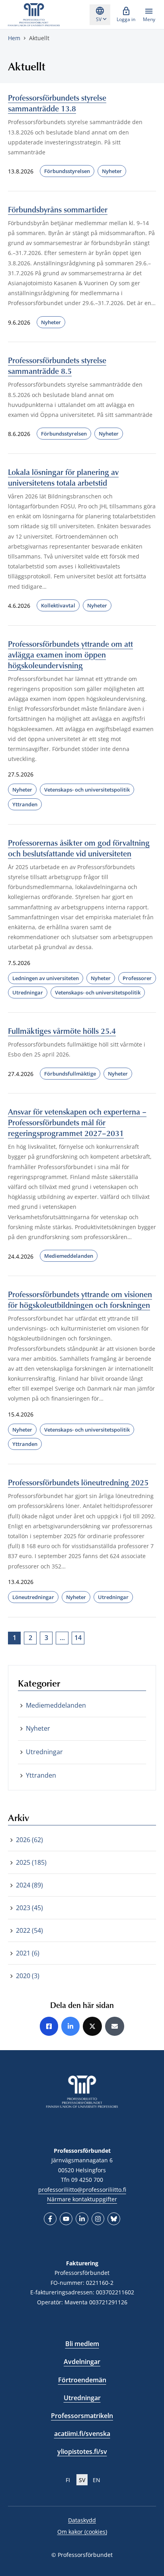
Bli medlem (82, 2344)
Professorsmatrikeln (82, 2416)
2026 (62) (29, 1840)
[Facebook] (50, 2219)
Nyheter (112, 171)
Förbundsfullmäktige (70, 1074)
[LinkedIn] (82, 2219)
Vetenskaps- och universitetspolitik (87, 790)
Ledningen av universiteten (46, 978)
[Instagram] (98, 2219)
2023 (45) (29, 1908)
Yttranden (25, 804)
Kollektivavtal (58, 605)
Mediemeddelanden (69, 1256)
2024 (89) (29, 1885)
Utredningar (28, 992)
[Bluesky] (114, 2219)
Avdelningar (82, 2362)
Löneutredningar (33, 1597)
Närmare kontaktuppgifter (82, 2199)
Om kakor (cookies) (82, 2532)
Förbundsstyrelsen (67, 171)
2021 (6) (28, 1953)
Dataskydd (82, 2520)
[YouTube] (66, 2219)
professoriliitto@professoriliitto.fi (82, 2190)
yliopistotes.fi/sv (82, 2451)
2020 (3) (28, 1976)
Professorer (137, 978)
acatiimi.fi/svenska (82, 2434)
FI (68, 2480)
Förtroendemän (82, 2380)
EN (97, 2480)
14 (78, 1638)
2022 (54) (29, 1930)
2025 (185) (31, 1862)
